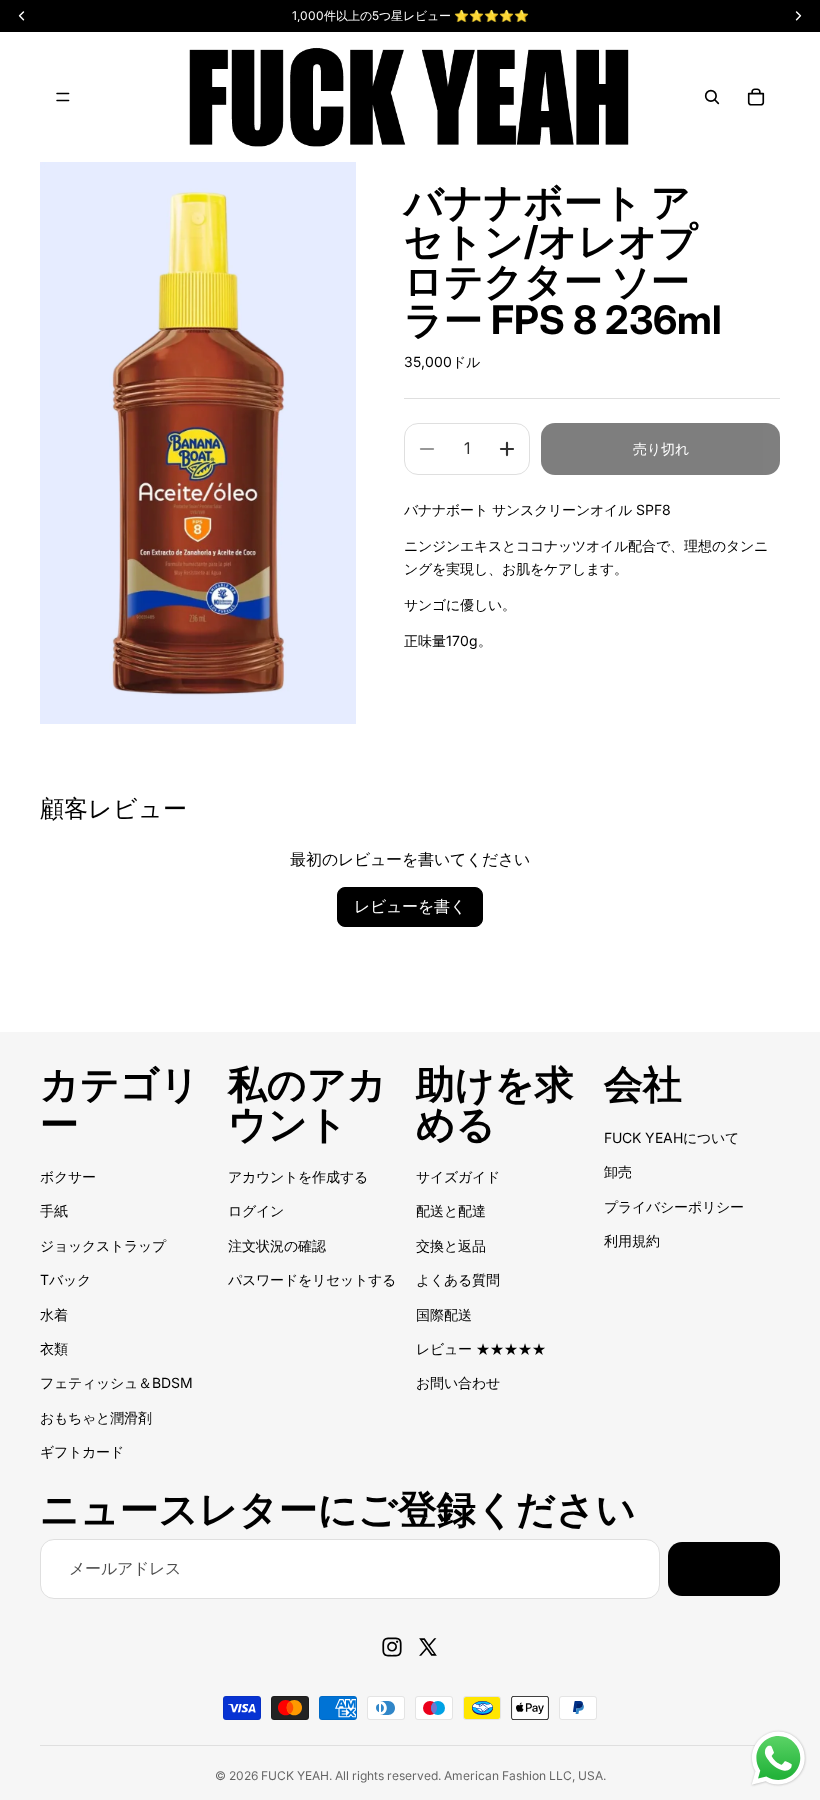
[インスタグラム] (392, 1647)
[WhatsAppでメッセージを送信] (778, 1758)
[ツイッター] (428, 1647)
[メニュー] (63, 97)
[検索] (712, 97)
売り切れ (661, 448)
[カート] (756, 97)
